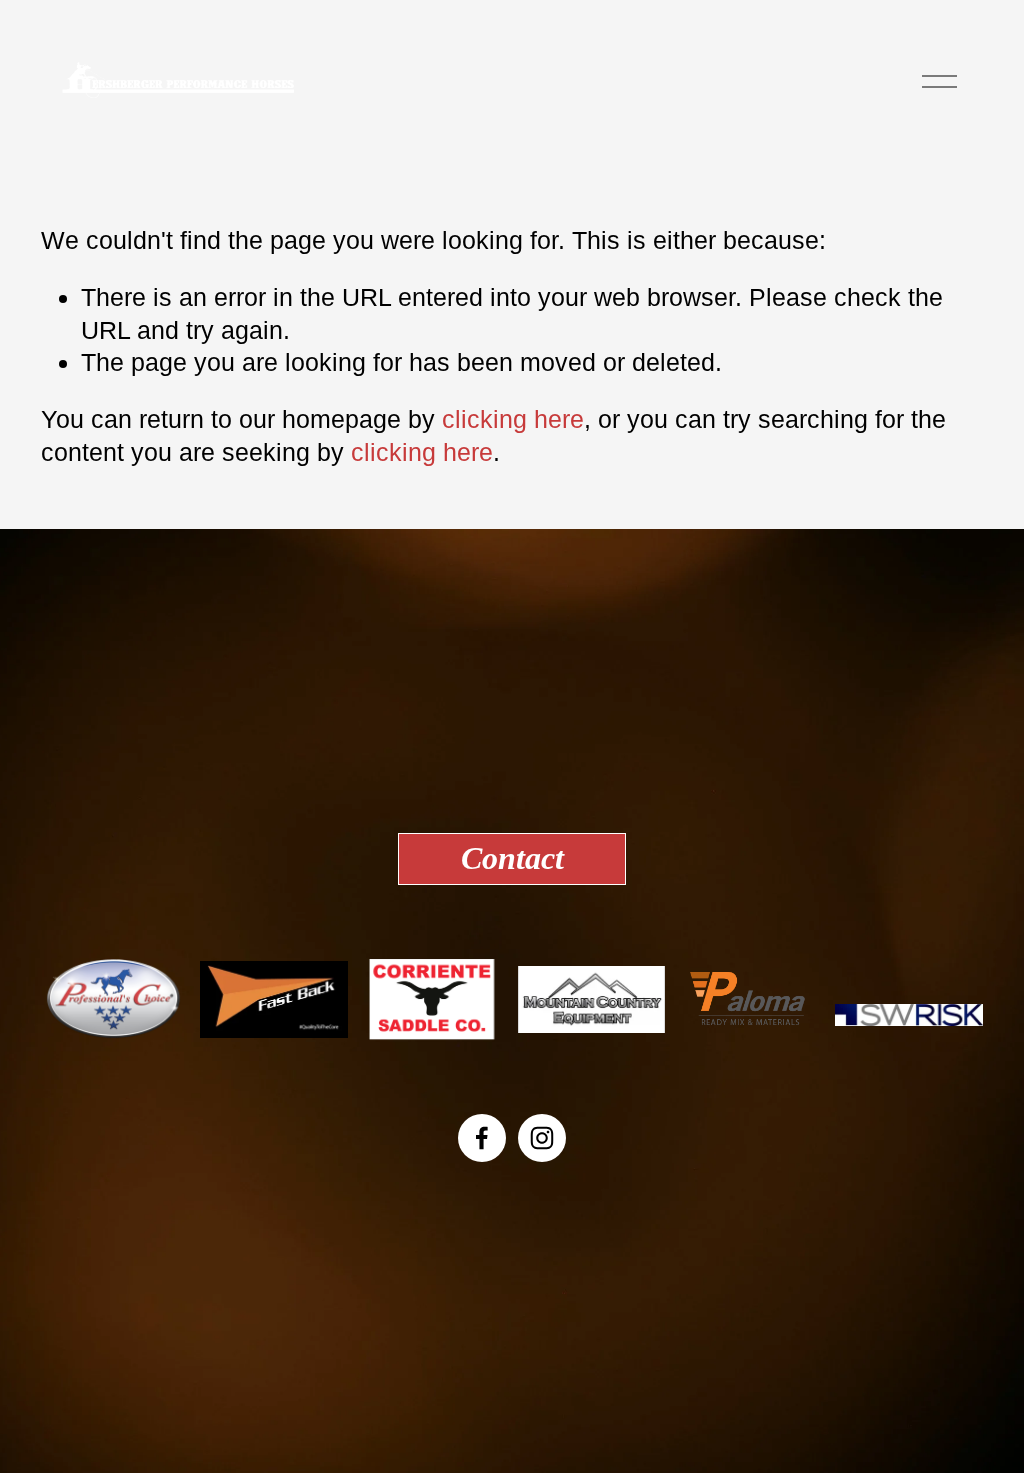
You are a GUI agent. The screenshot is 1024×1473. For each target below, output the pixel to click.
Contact (512, 858)
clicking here (513, 419)
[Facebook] (482, 1138)
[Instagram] (542, 1138)
